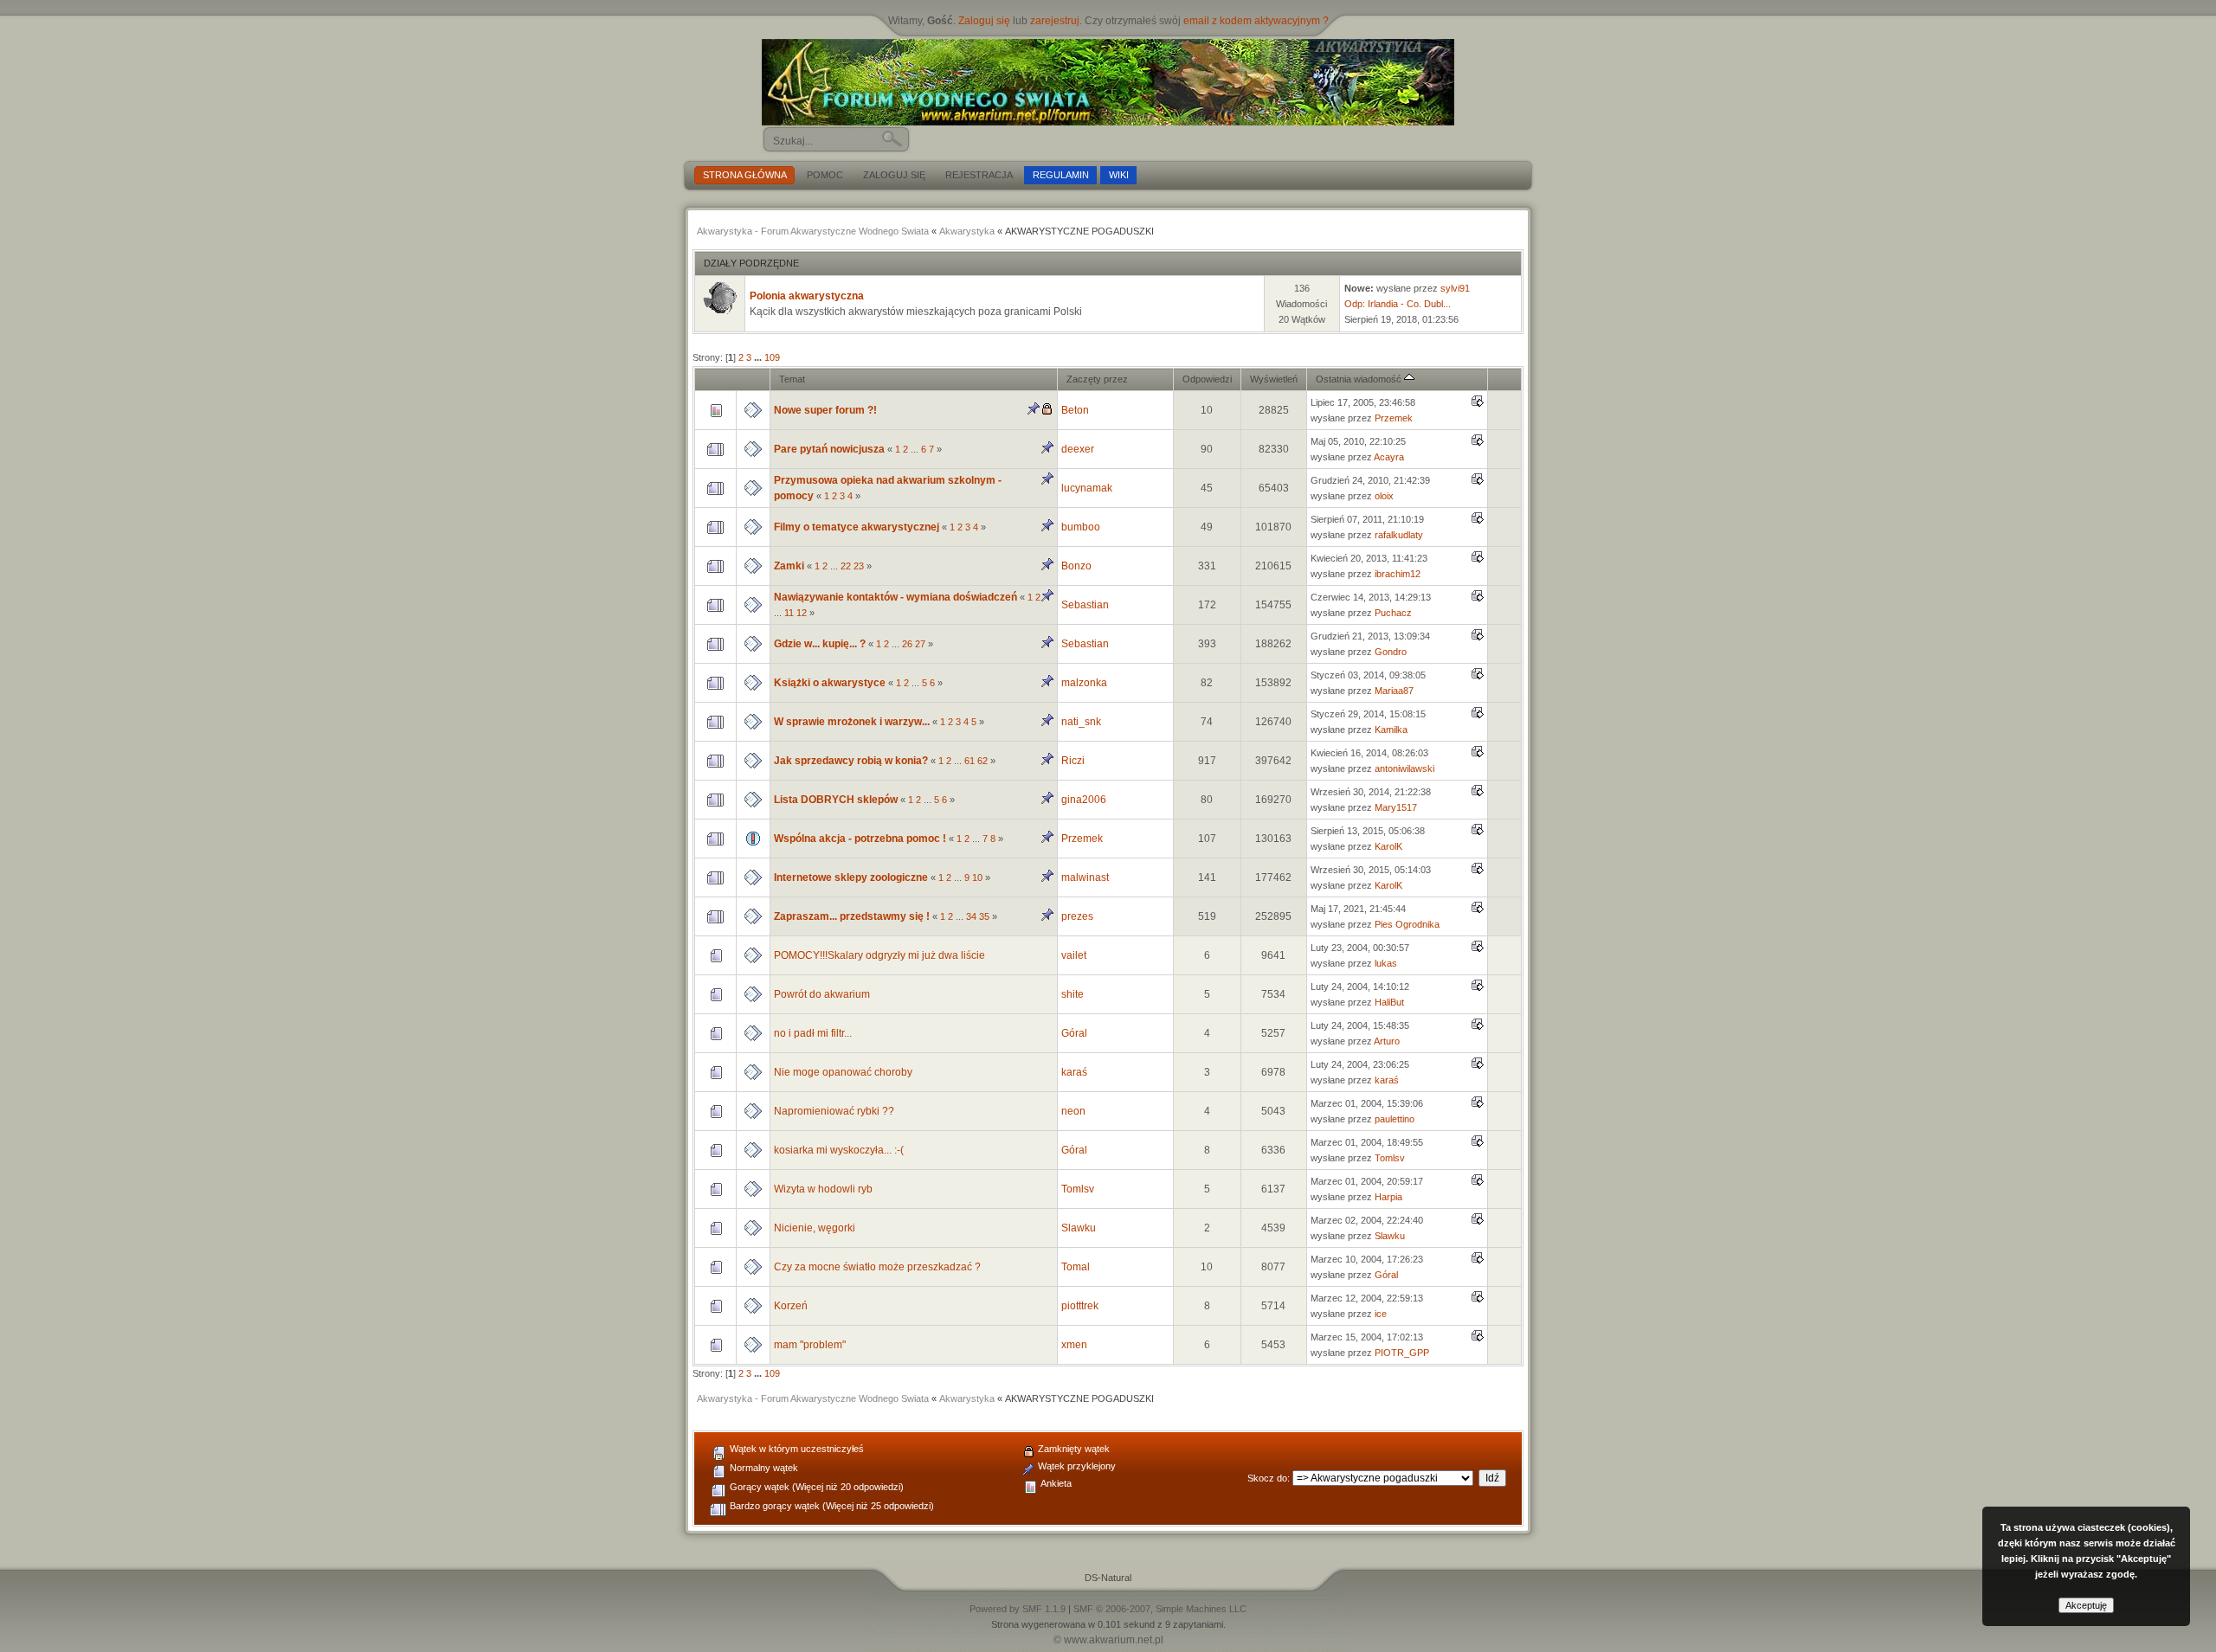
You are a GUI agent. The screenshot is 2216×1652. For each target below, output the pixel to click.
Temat (792, 379)
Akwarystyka (967, 231)
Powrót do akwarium (822, 994)
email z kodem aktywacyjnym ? (1256, 21)
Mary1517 (1396, 807)
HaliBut (1389, 1002)
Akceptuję (2086, 1605)
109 (772, 357)
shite (1073, 994)
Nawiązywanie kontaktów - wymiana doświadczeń (895, 597)
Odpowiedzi (1207, 379)
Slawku (1079, 1228)
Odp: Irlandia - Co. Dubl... (1398, 304)
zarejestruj (1055, 21)
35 (984, 916)
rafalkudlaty (1399, 535)
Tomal (1076, 1267)
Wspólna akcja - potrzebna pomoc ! (860, 839)
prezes (1077, 916)
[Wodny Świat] (1108, 82)
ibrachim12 (1398, 574)
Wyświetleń (1274, 379)
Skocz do (1267, 1478)
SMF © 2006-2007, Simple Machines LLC (1160, 1609)
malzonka (1084, 683)
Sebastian (1085, 605)
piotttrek (1080, 1306)
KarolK (1388, 846)
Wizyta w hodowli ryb (823, 1189)
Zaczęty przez (1097, 379)
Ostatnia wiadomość (1360, 379)
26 (907, 644)
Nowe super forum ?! (825, 410)
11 (789, 613)
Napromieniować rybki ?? (834, 1111)
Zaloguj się (984, 21)
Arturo (1387, 1041)
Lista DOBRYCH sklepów (836, 800)
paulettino (1395, 1119)
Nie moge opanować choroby (843, 1072)
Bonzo (1076, 566)
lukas (1386, 963)
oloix (1384, 496)
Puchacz (1393, 613)
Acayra (1389, 457)
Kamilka (1391, 730)
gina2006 (1084, 800)
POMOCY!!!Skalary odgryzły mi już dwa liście (879, 955)
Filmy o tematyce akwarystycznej (858, 527)
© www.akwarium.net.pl (1108, 1640)
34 (971, 916)
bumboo (1081, 527)
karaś (1074, 1072)
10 (977, 877)
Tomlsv (1390, 1158)
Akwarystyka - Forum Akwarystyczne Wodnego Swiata (813, 231)
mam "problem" (810, 1345)
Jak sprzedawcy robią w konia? (851, 761)
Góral (1074, 1033)
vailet (1074, 955)
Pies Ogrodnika (1407, 924)
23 (859, 566)
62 (982, 761)
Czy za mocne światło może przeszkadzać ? (877, 1267)
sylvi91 (1455, 288)
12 (802, 613)
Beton (1075, 410)
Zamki (789, 566)
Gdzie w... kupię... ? (820, 644)
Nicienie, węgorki (815, 1228)
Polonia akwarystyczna (807, 296)
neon (1073, 1111)
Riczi (1073, 761)
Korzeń (791, 1306)
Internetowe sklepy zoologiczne (851, 877)
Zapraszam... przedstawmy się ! (852, 916)
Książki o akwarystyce (830, 683)
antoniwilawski (1404, 768)
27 (920, 644)
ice (1381, 1314)
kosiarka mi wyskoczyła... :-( (839, 1150)
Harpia (1388, 1197)
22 (846, 566)
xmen (1074, 1345)
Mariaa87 (1394, 691)
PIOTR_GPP (1402, 1353)
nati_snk (1081, 722)
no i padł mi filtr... (813, 1033)
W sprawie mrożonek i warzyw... (852, 722)
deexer (1078, 449)
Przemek (1394, 418)
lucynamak (1087, 488)
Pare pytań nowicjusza (829, 449)
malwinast (1085, 877)
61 (969, 761)
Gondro (1391, 652)
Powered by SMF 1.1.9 (1018, 1609)
